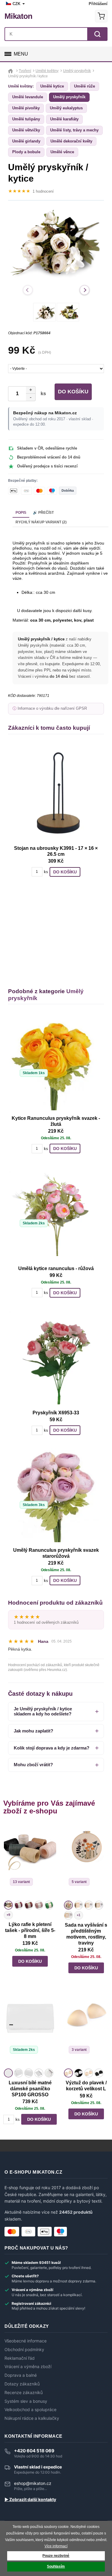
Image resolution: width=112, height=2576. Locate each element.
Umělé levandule (28, 97)
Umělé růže (85, 86)
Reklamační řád (20, 2358)
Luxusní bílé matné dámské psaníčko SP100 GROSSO (30, 2089)
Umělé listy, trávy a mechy (74, 130)
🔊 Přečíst (43, 513)
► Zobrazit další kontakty (30, 2500)
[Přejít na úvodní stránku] (11, 71)
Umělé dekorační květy (71, 141)
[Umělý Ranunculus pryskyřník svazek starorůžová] (56, 1495)
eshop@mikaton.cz (33, 2483)
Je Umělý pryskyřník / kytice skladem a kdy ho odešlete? (43, 1711)
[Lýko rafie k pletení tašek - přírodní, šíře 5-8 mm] (30, 1862)
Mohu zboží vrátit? (33, 1765)
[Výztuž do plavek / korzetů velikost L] (86, 2029)
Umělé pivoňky (26, 108)
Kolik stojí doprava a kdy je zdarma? (52, 1748)
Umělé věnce (62, 152)
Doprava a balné (21, 2375)
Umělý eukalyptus (66, 108)
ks (42, 394)
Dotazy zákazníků (22, 2384)
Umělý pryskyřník (69, 97)
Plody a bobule (26, 152)
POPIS (21, 513)
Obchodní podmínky (24, 2350)
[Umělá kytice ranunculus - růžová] (56, 1213)
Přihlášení (98, 4)
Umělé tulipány (26, 119)
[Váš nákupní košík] (101, 16)
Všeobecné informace (26, 2341)
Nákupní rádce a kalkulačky (32, 2418)
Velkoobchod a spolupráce (30, 2410)
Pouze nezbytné (56, 2556)
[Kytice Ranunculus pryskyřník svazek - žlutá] (56, 1063)
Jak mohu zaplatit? (33, 1731)
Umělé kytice (52, 86)
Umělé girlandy (26, 141)
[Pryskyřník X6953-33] (56, 1358)
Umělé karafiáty (64, 119)
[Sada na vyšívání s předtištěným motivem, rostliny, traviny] (86, 1862)
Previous (28, 290)
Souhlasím (56, 2566)
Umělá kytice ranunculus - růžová (56, 1268)
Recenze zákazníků (24, 2393)
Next (85, 290)
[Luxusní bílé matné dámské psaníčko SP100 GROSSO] (30, 2029)
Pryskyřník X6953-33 (56, 1413)
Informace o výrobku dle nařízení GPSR (52, 709)
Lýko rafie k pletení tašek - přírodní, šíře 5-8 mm (30, 1930)
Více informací (56, 2546)
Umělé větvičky (26, 130)
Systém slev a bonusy (26, 2401)
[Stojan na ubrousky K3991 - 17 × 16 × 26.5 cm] (56, 793)
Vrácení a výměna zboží (28, 2367)
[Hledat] (97, 34)
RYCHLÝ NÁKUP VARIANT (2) (41, 522)
